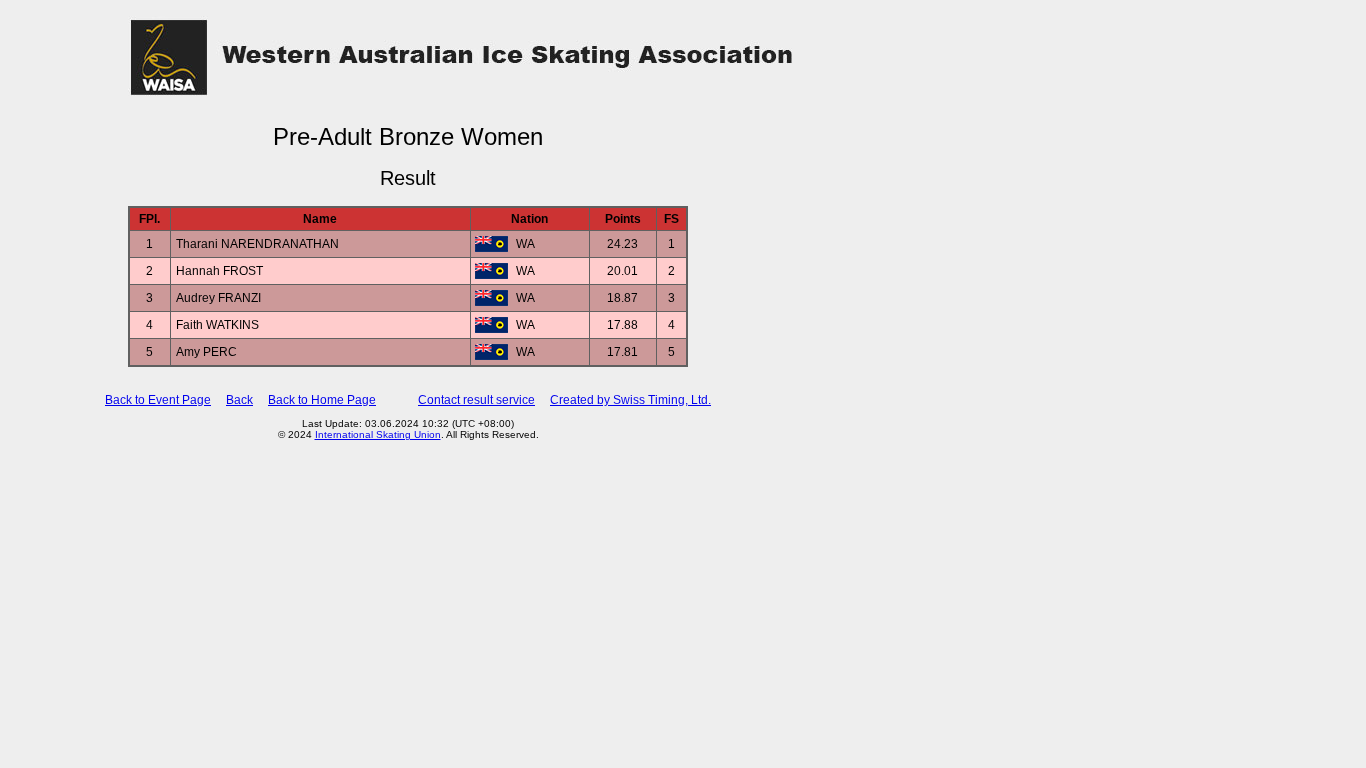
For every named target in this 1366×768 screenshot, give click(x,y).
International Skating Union (378, 434)
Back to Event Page (158, 400)
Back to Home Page (322, 400)
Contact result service (476, 400)
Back (239, 400)
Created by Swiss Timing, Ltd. (630, 400)
